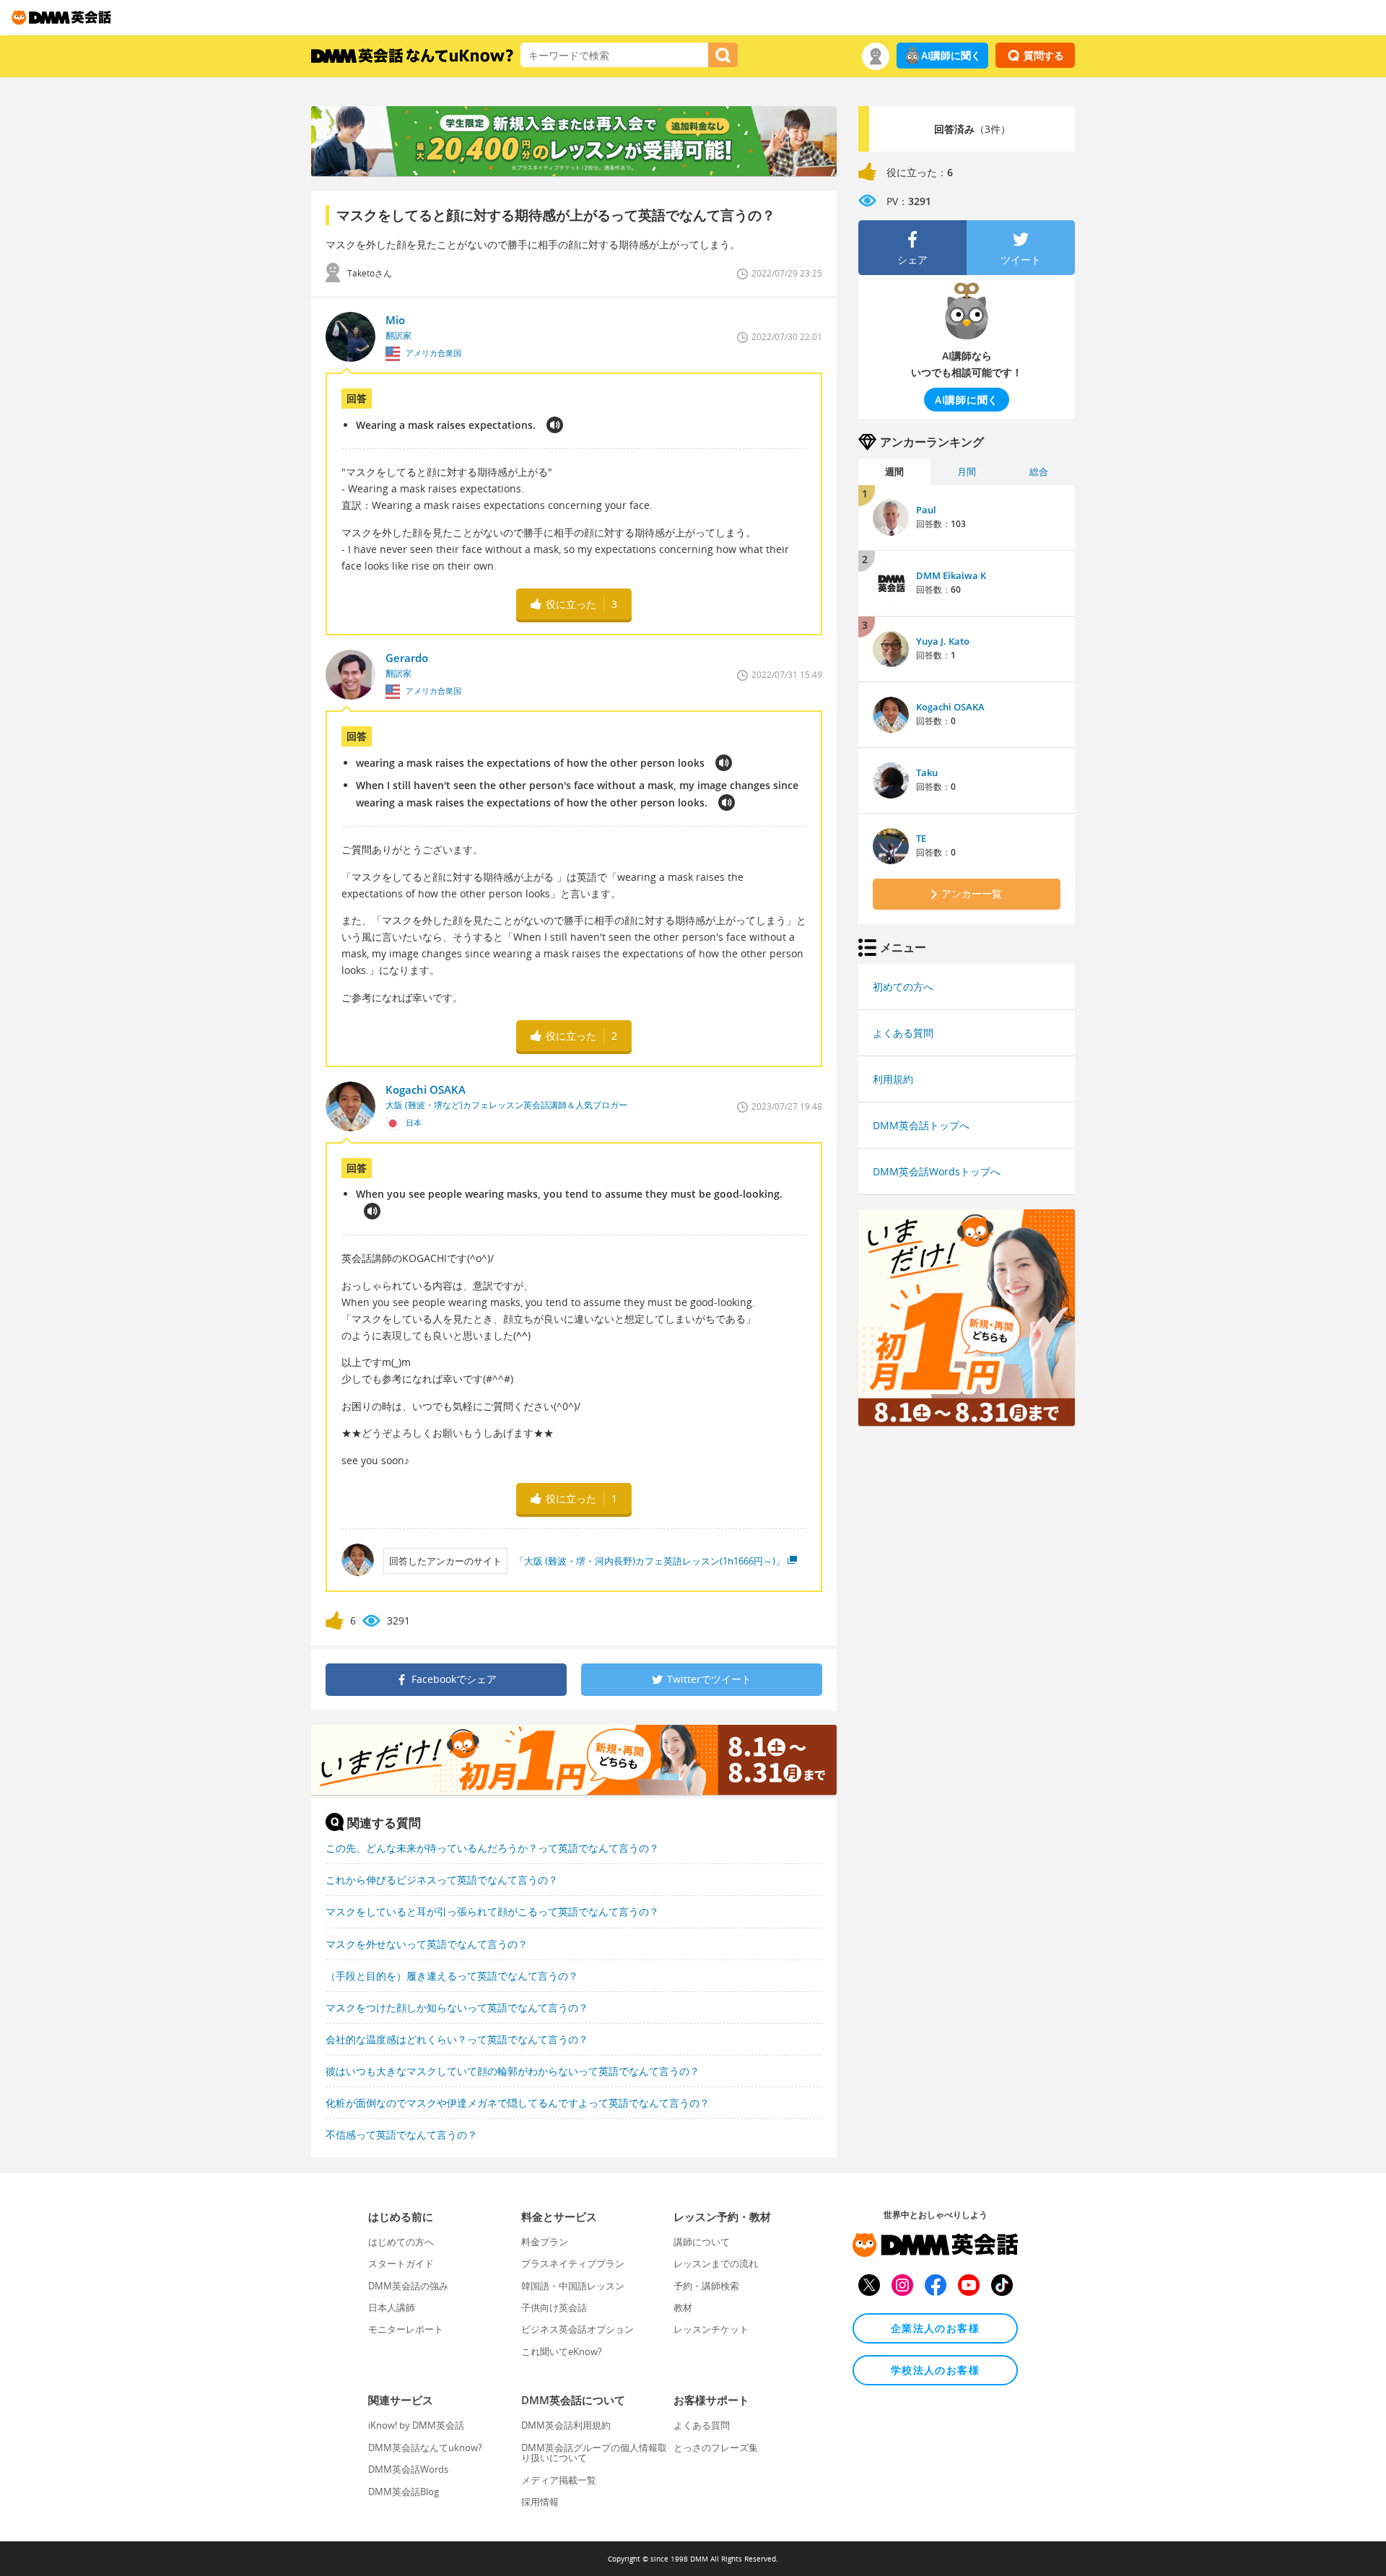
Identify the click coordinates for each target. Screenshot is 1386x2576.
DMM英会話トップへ (921, 1125)
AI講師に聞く (951, 55)
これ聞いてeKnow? (562, 2351)
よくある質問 (903, 1033)
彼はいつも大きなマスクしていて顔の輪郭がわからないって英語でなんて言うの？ (513, 2071)
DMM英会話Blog (404, 2492)
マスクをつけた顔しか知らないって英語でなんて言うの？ (457, 2007)
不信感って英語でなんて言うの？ (401, 2135)
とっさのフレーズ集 (716, 2447)
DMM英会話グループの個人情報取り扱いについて (594, 2453)
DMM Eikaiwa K (951, 575)
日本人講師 (392, 2307)
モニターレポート (406, 2329)
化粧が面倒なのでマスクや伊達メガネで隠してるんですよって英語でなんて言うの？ (518, 2103)
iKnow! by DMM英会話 (416, 2425)
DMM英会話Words (408, 2469)
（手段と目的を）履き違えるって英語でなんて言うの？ (452, 1976)
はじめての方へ (401, 2242)
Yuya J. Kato (943, 641)
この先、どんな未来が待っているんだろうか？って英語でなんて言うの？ (492, 1848)
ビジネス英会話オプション (577, 2329)
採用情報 (540, 2502)
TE (921, 838)
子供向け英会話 (554, 2307)
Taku (927, 773)
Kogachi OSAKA (950, 707)
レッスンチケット (711, 2329)
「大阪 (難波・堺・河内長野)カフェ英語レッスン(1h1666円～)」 (650, 1561)
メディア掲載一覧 (559, 2480)
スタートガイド (401, 2263)
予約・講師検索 (706, 2286)
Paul (926, 510)
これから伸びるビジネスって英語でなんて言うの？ (442, 1880)
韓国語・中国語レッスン (573, 2286)
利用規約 (893, 1079)
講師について (702, 2242)
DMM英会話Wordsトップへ (937, 1171)
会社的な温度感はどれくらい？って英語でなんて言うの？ (457, 2039)
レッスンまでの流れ (716, 2263)
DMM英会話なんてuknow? (425, 2447)
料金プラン (545, 2242)
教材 (683, 2307)
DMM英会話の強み (408, 2286)
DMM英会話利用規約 (566, 2425)
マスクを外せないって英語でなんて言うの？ (427, 1944)
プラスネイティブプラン (573, 2263)
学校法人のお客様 (935, 2370)
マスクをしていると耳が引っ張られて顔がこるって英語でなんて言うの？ (492, 1911)
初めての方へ (903, 987)
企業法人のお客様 (935, 2328)
